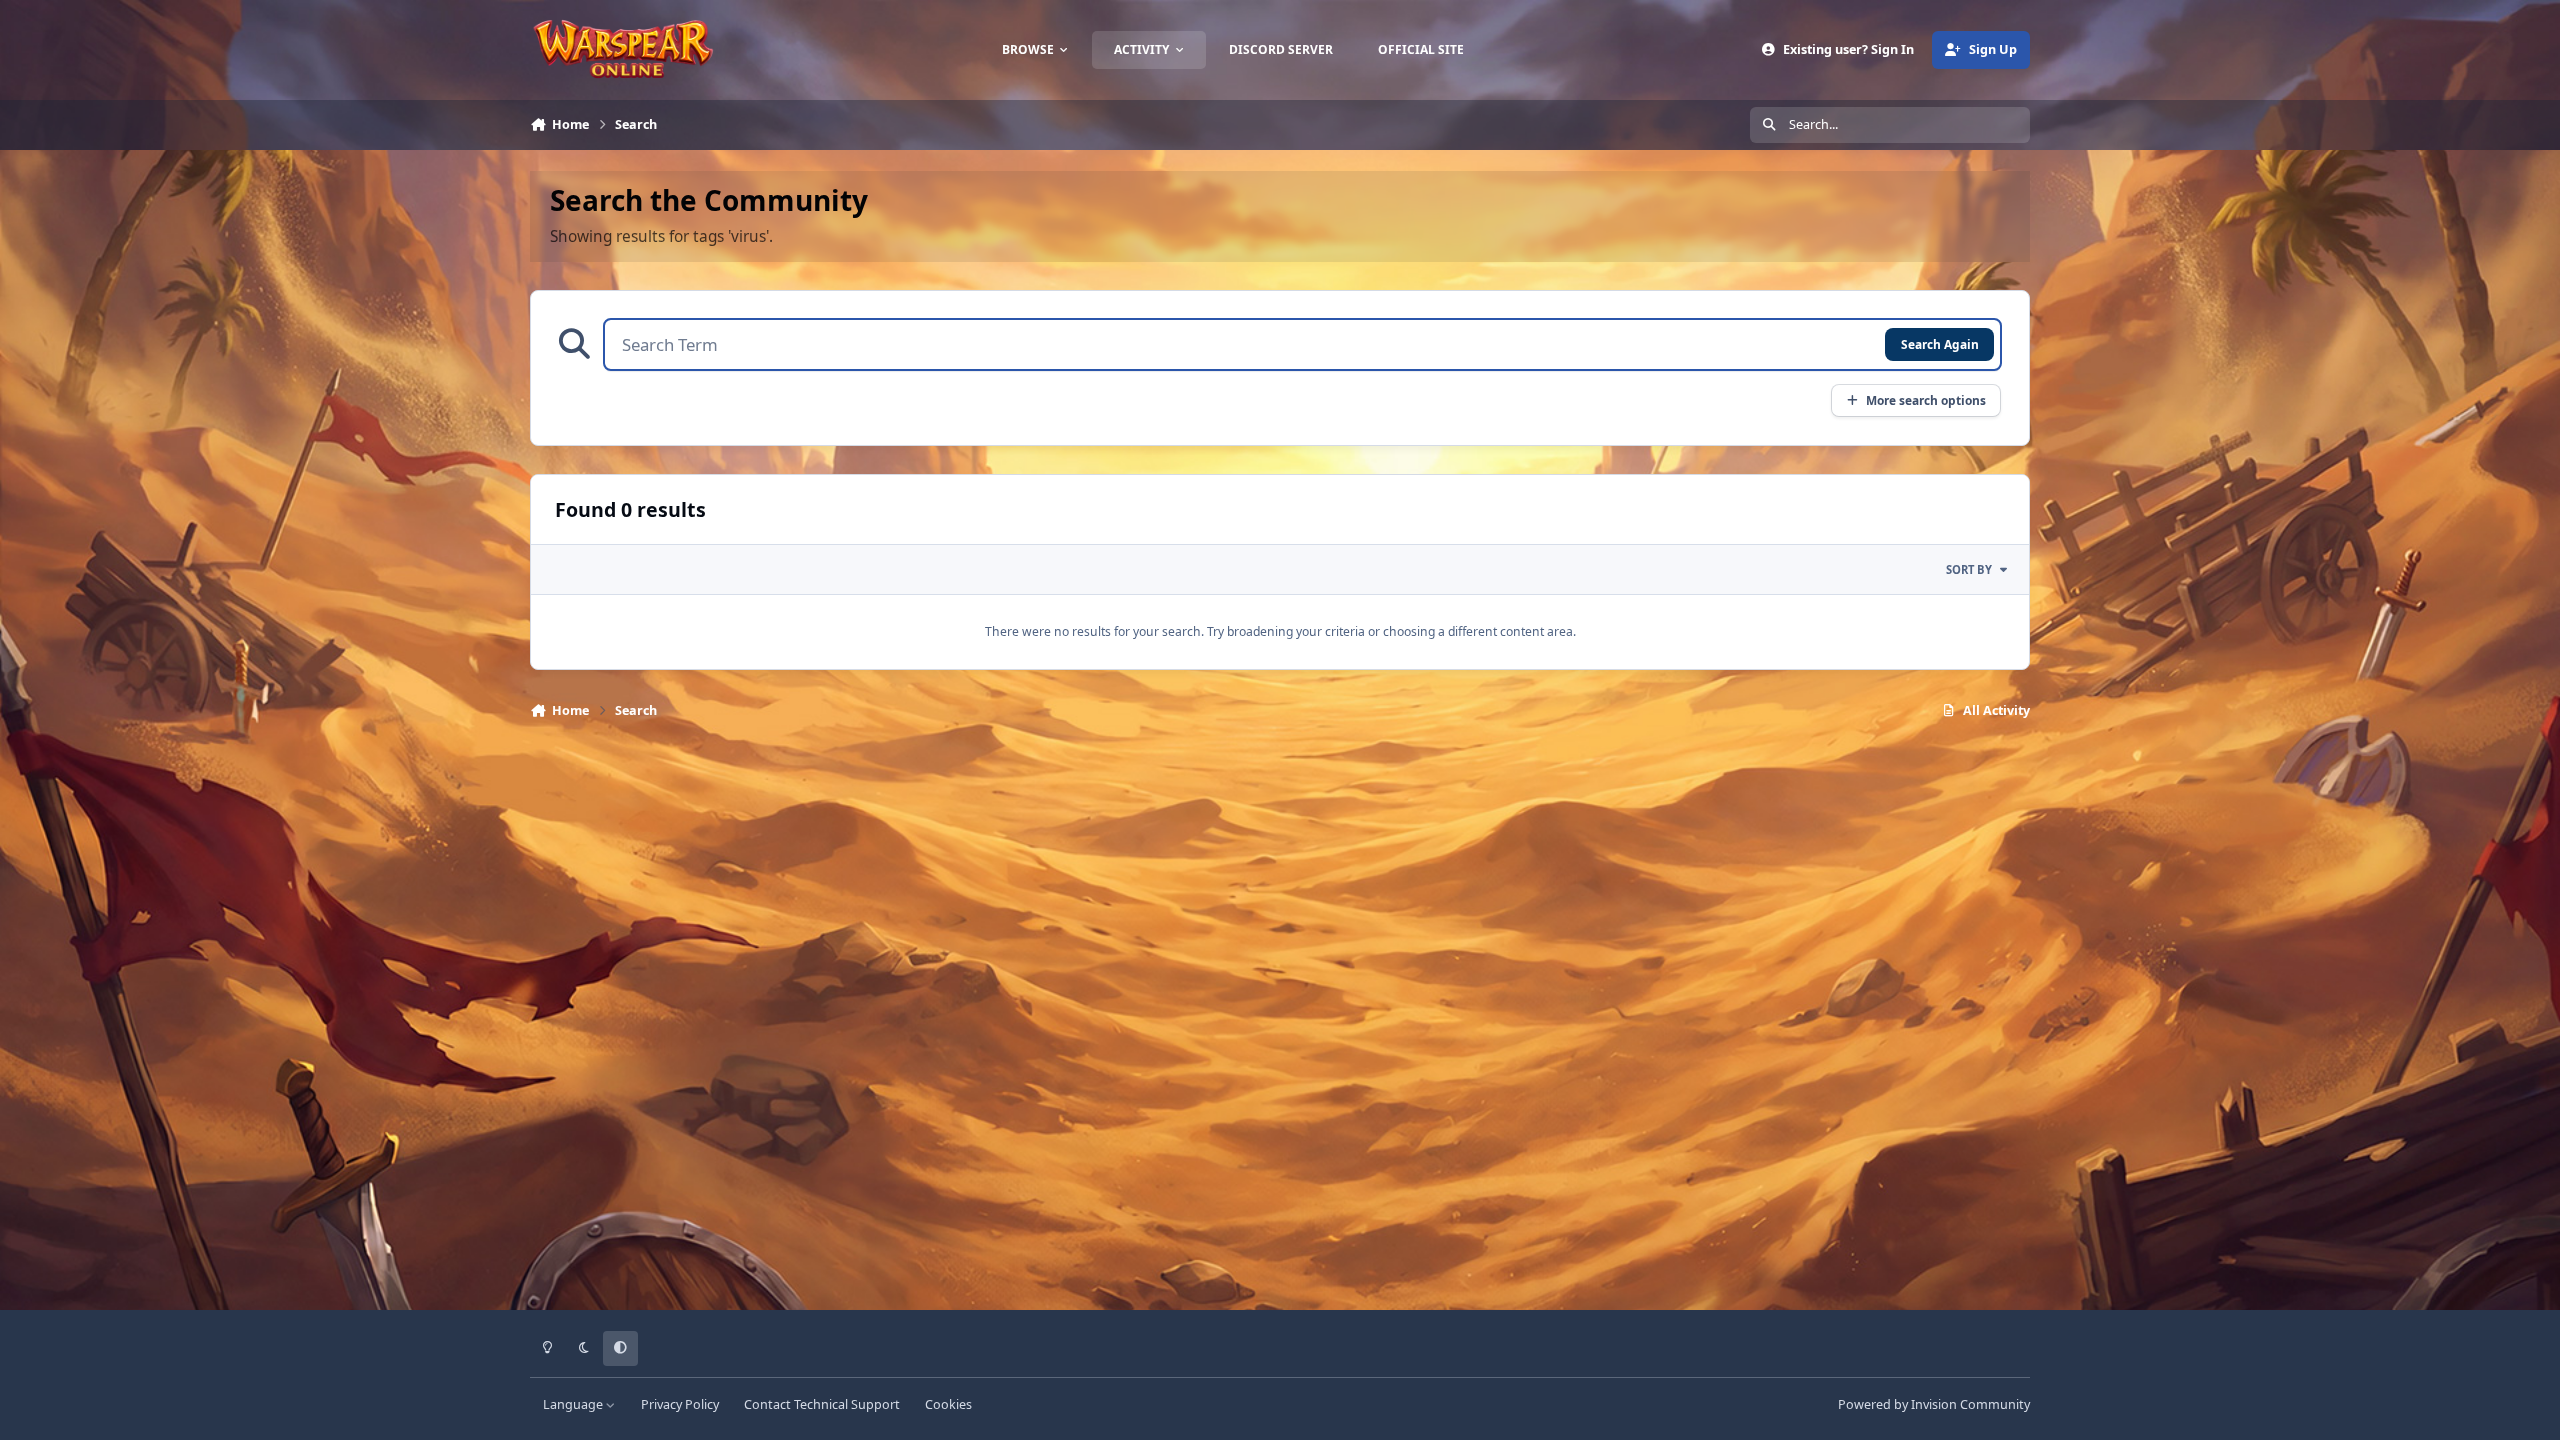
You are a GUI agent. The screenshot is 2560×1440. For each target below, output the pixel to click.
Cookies (948, 1404)
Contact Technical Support (822, 1404)
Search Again (1940, 344)
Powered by (1934, 1404)
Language (574, 1404)
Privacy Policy (680, 1404)
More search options (1926, 400)
